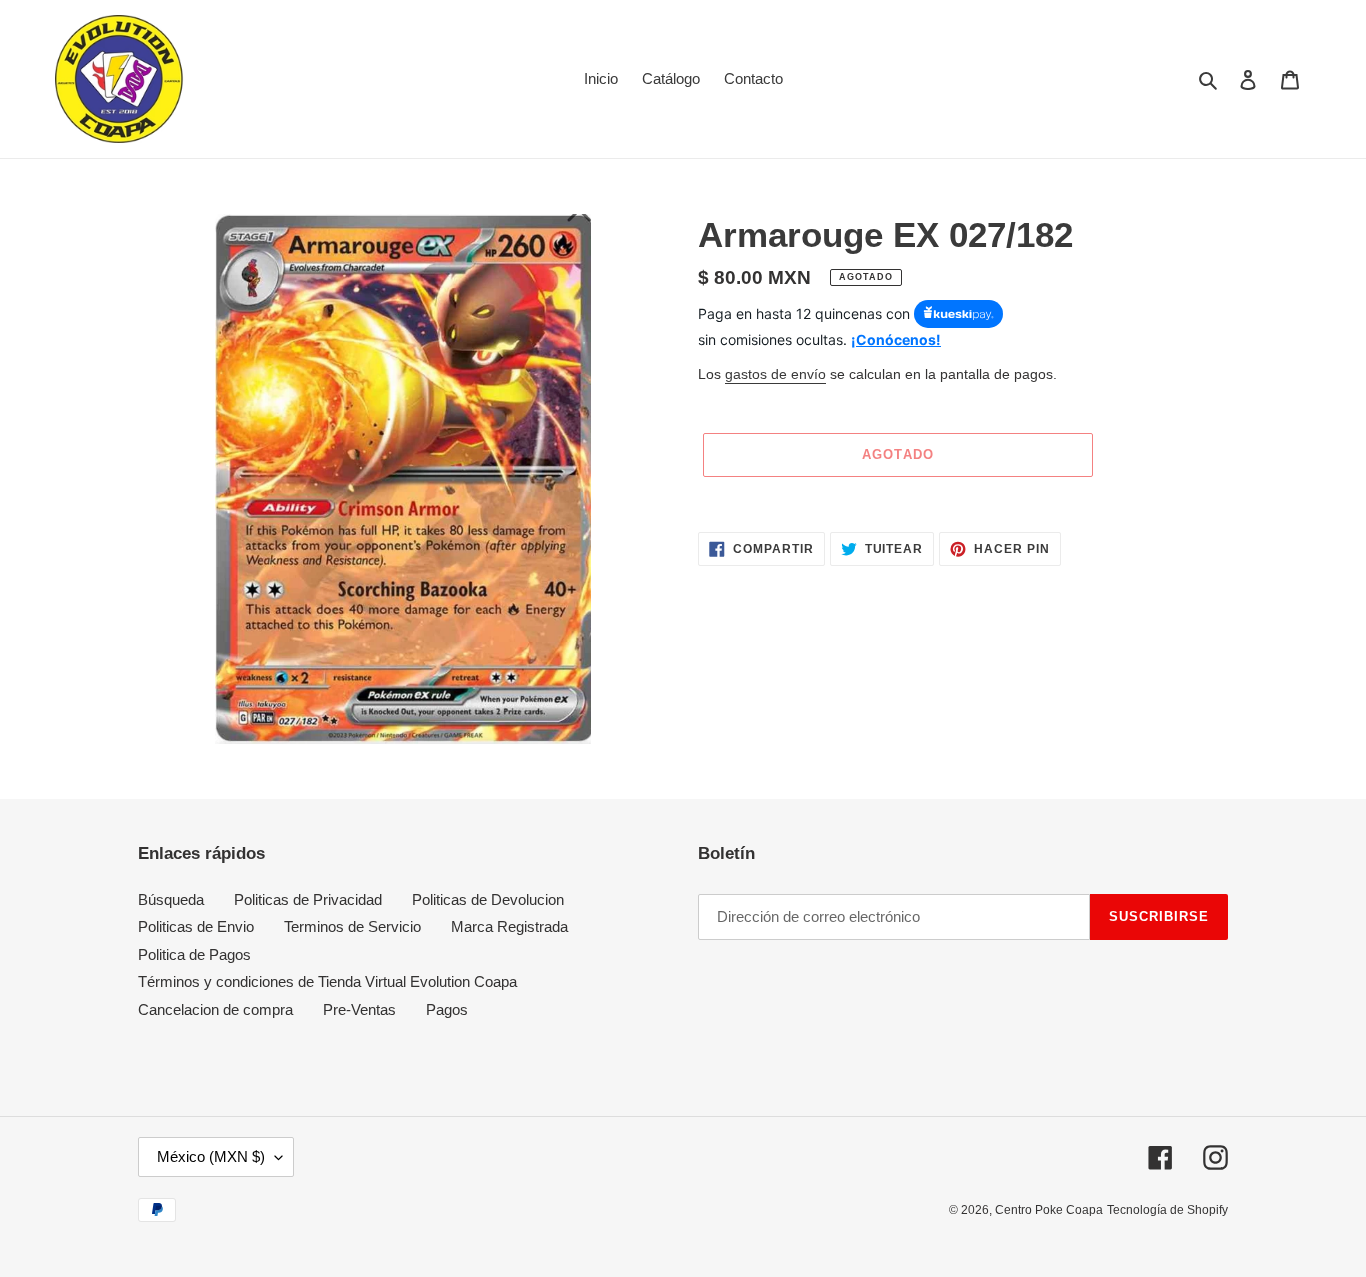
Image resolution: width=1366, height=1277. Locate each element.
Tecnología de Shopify (1167, 1210)
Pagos (447, 1009)
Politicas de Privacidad (308, 899)
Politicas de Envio (196, 926)
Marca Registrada (509, 926)
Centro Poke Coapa (1049, 1210)
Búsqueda (171, 899)
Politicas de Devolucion (488, 899)
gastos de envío (775, 374)
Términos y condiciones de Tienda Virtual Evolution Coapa (327, 981)
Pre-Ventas (359, 1009)
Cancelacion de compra (215, 1009)
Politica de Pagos (194, 954)
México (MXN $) (211, 1156)
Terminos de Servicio (352, 926)
